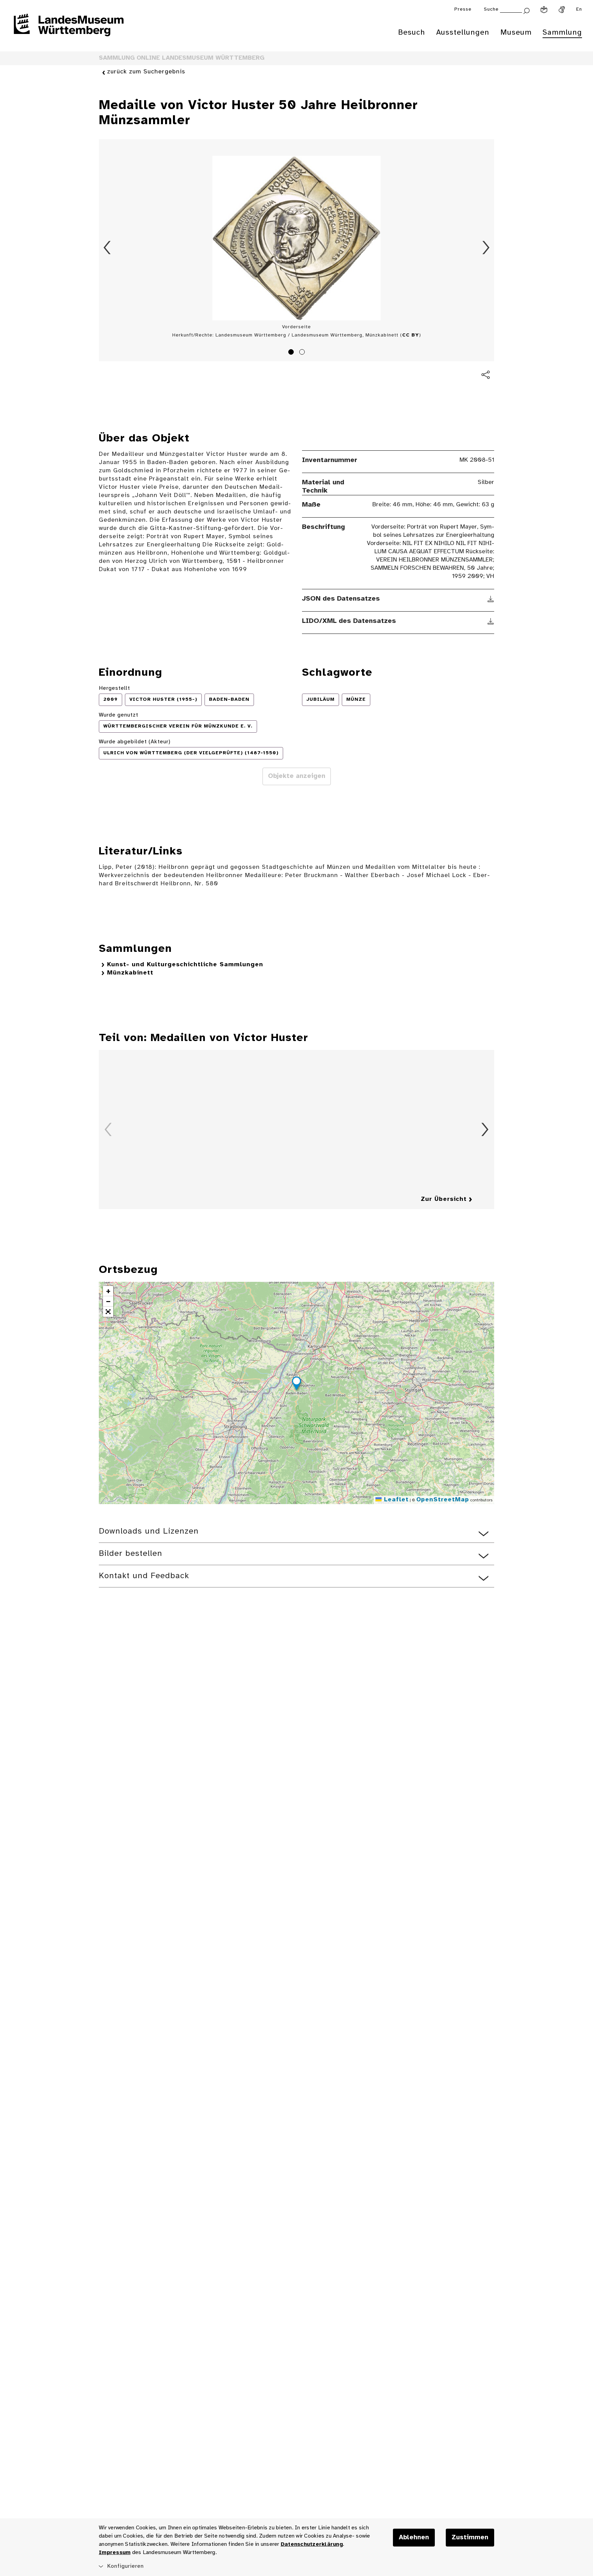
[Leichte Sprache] (544, 10)
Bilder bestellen (131, 1554)
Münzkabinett (130, 973)
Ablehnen (414, 2538)
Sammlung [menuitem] (562, 33)
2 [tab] (303, 353)
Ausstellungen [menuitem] (463, 33)
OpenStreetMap (443, 1500)
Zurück (107, 248)
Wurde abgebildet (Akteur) (135, 742)
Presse (463, 9)
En (579, 9)
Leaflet (395, 1500)
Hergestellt (114, 688)
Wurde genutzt (119, 715)
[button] (296, 1384)
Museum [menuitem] (516, 33)
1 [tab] (292, 353)
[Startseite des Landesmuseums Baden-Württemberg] (69, 29)
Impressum (115, 2553)
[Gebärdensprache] (562, 10)
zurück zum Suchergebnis (146, 72)
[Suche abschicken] (526, 10)
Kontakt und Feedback (144, 1576)
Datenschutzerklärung (312, 2544)
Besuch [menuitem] (412, 33)
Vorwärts (486, 248)
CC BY (411, 335)
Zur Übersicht (444, 1199)
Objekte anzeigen (297, 776)
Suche (491, 9)
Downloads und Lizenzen (149, 1531)
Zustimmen (470, 2538)
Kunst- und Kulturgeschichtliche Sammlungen (185, 965)
